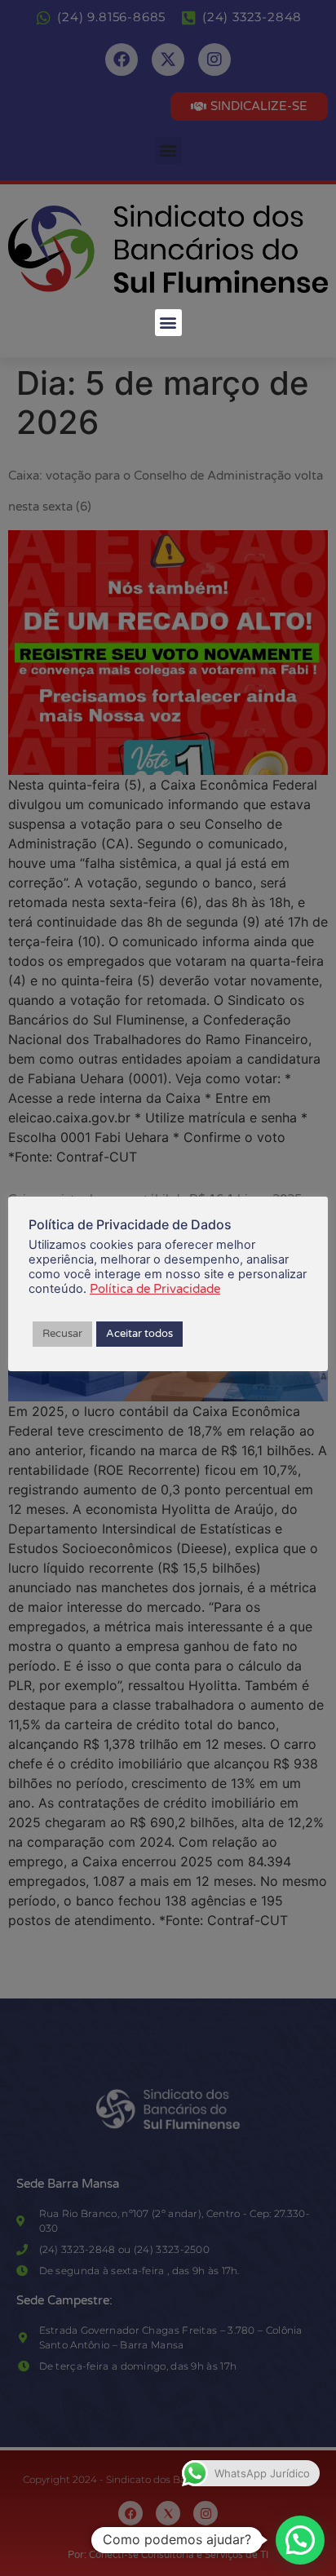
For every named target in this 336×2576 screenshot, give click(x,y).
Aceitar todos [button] (139, 1334)
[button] (168, 323)
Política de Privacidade (155, 1289)
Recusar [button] (62, 1334)
